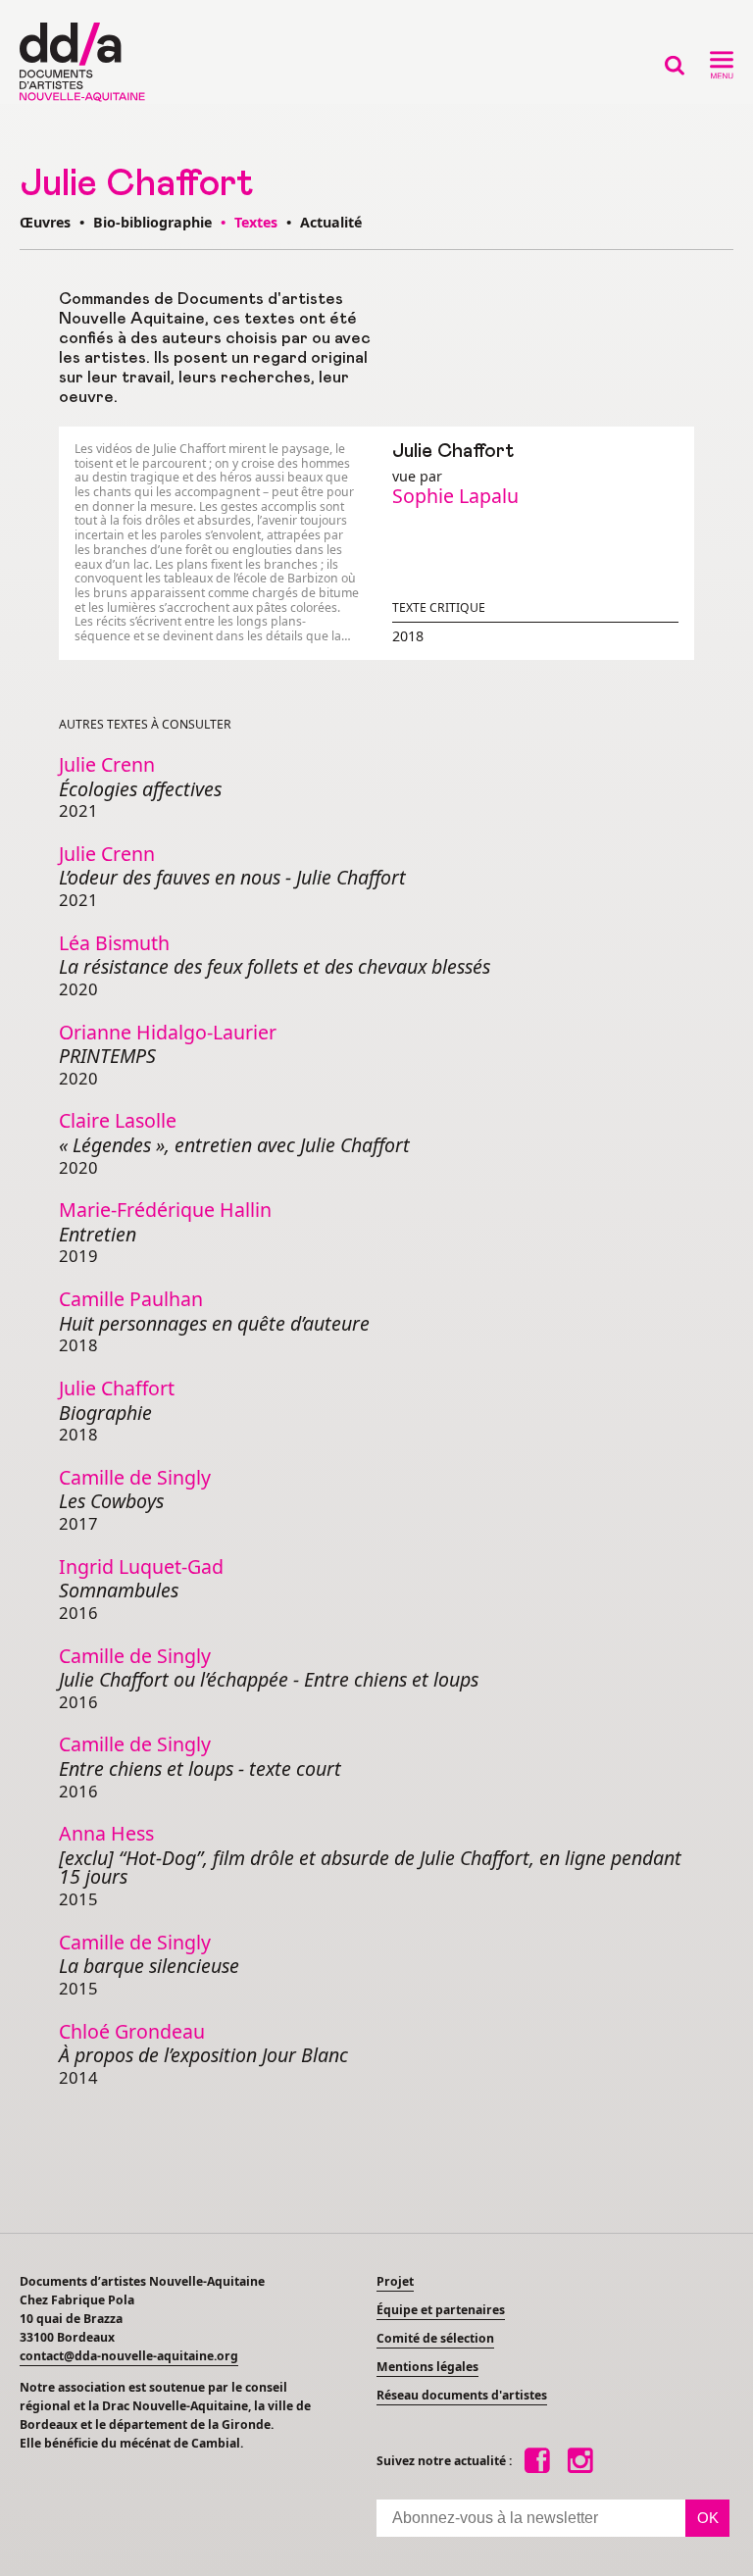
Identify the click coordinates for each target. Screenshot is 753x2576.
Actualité (331, 222)
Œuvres (45, 222)
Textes (258, 222)
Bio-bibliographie (152, 222)
